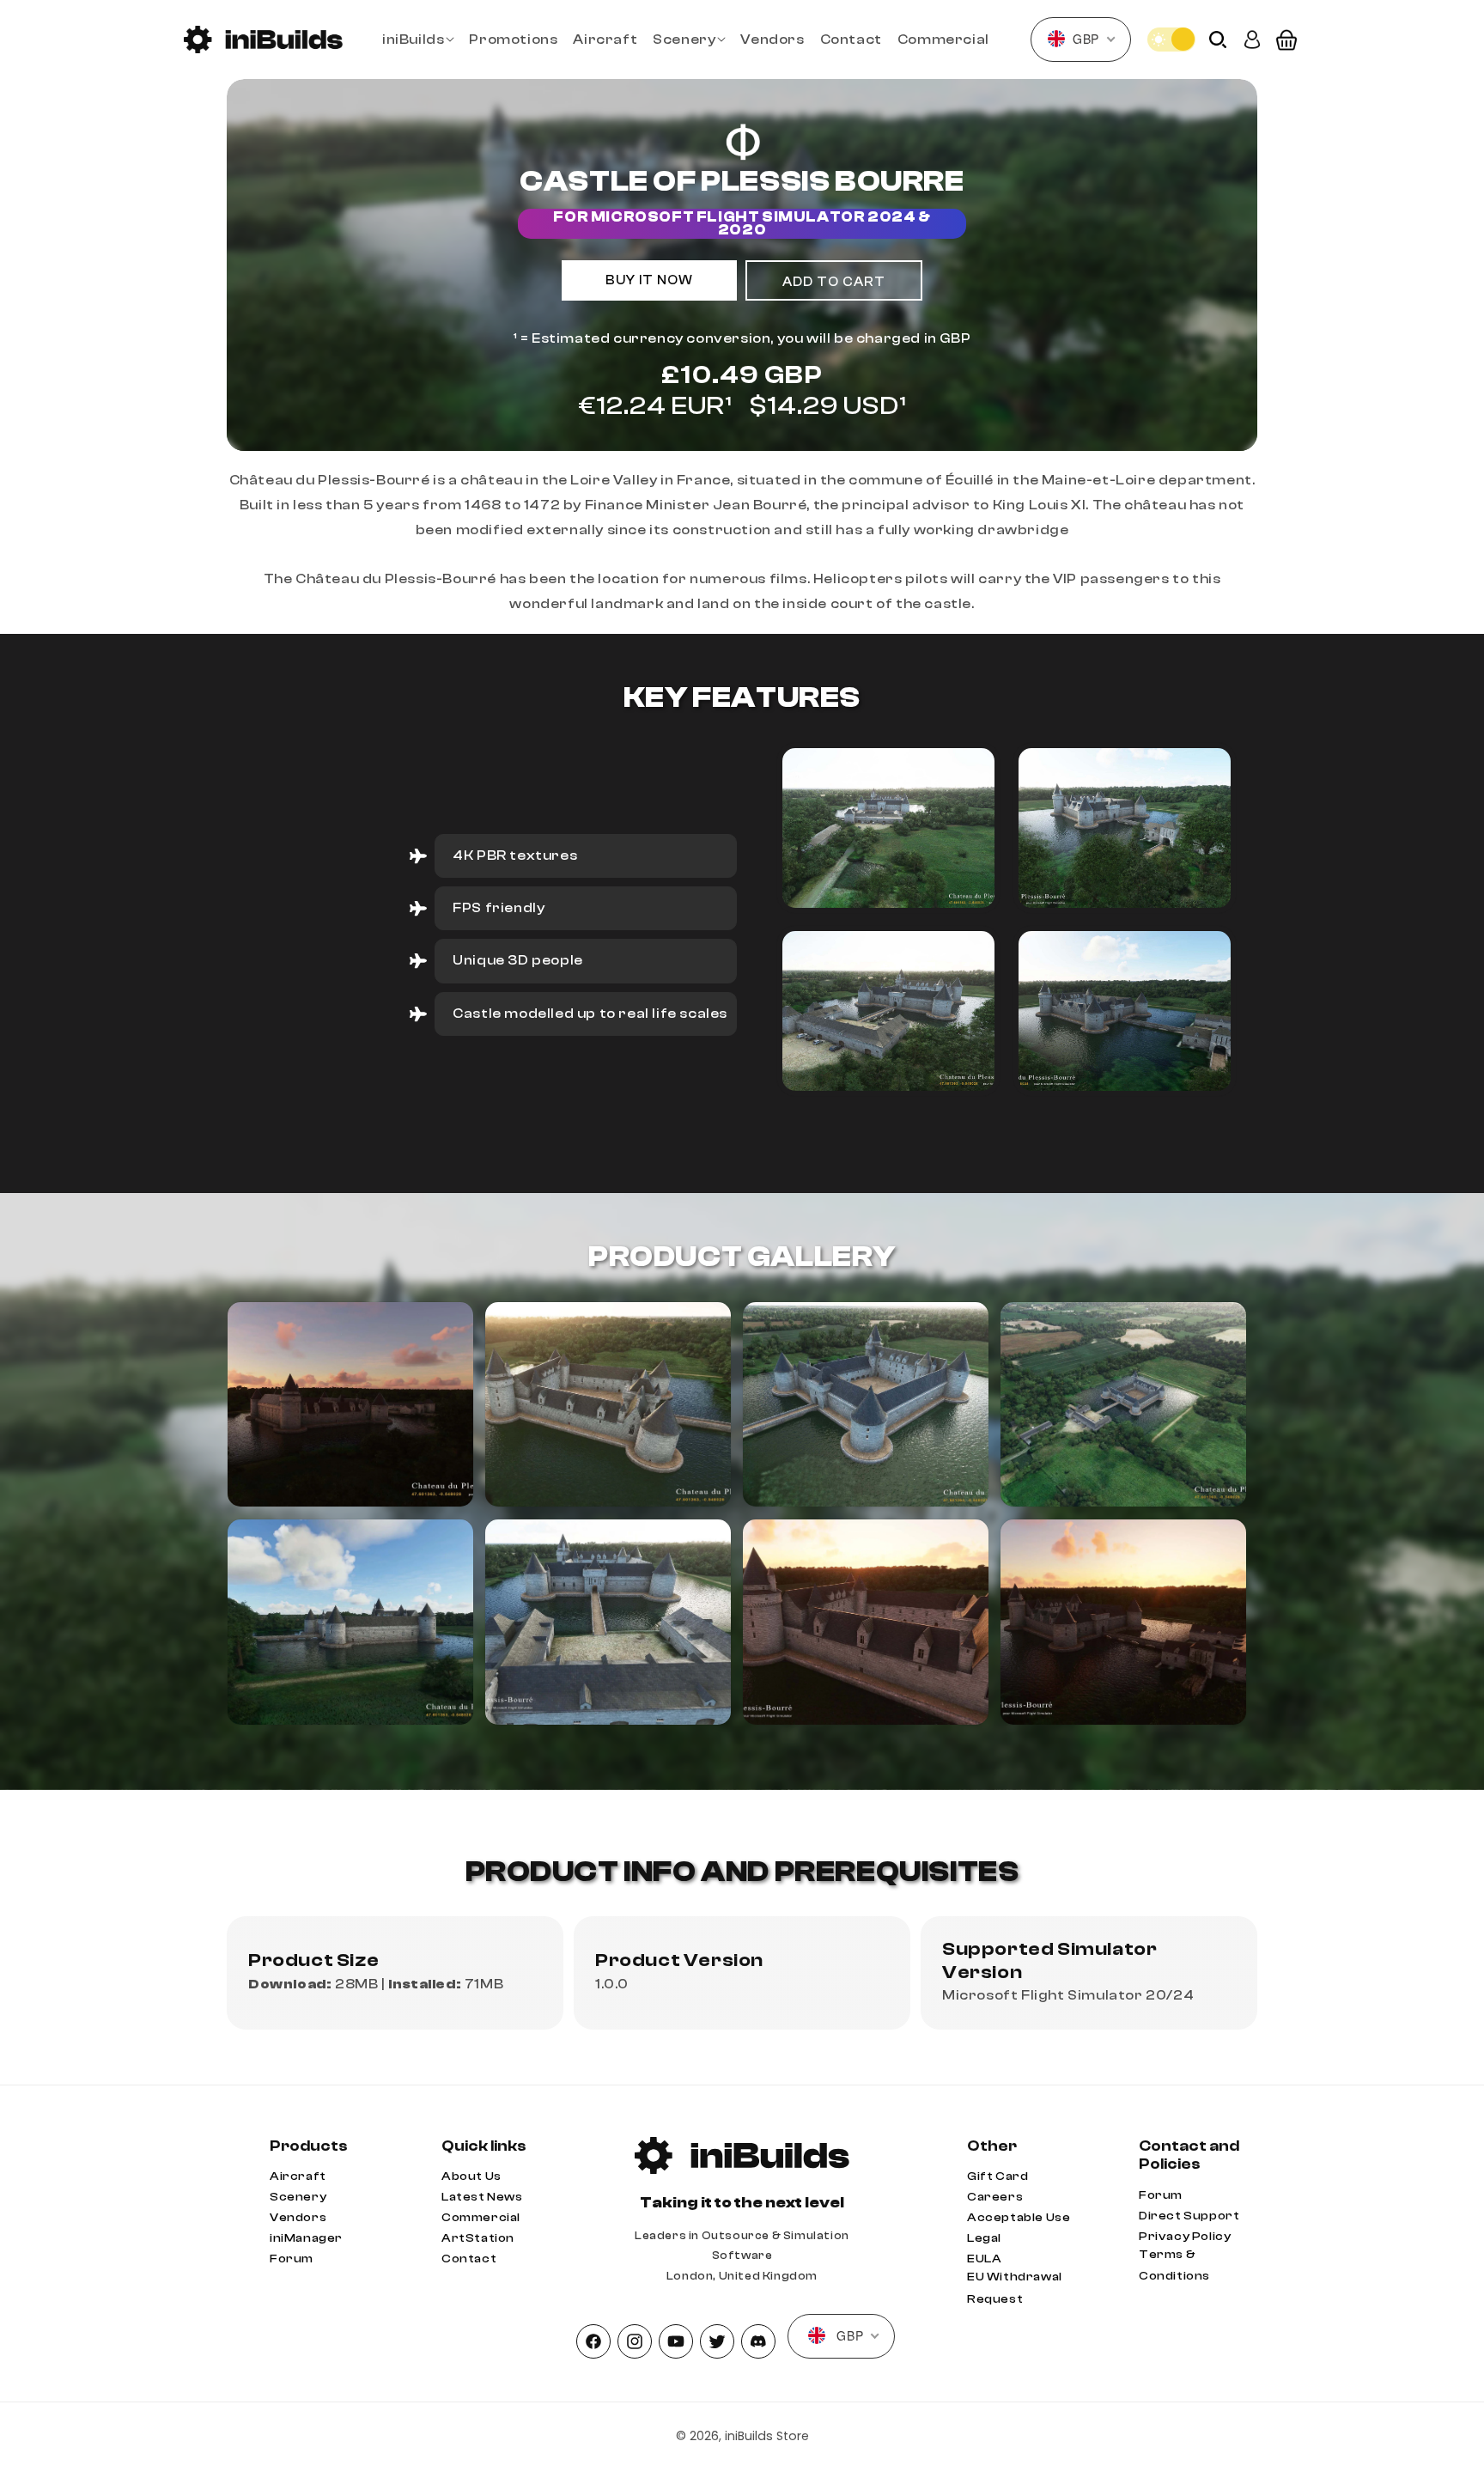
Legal (984, 2238)
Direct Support (1189, 2216)
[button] (418, 40)
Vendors (298, 2218)
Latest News (482, 2197)
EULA (984, 2259)
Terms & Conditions (1174, 2265)
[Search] (1218, 40)
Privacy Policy (1185, 2237)
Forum (292, 2259)
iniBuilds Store (767, 2436)
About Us (471, 2176)
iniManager (306, 2238)
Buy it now (649, 280)
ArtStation (478, 2238)
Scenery (298, 2197)
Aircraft (298, 2176)
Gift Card (997, 2176)
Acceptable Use (1019, 2218)
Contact (469, 2259)
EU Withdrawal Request (1015, 2288)
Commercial (481, 2218)
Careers (995, 2197)
